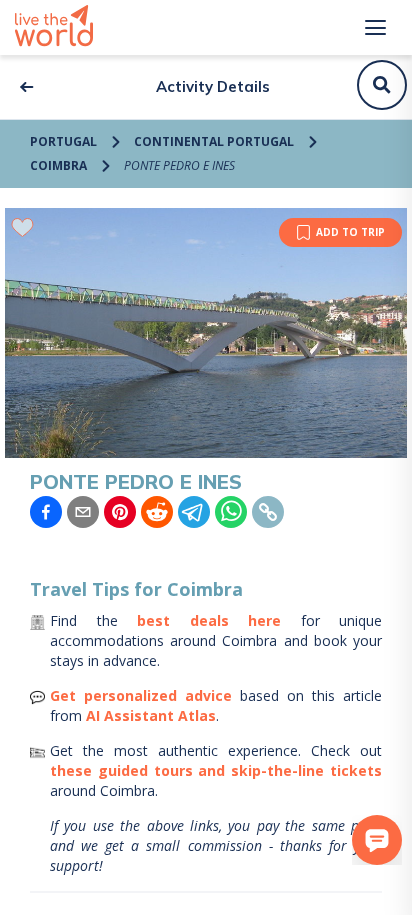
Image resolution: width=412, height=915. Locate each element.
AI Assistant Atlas (151, 715)
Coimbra (58, 165)
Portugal (63, 141)
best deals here (209, 620)
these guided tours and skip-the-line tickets (216, 770)
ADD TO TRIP (350, 232)
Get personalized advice (141, 695)
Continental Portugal (214, 141)
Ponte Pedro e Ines (179, 165)
